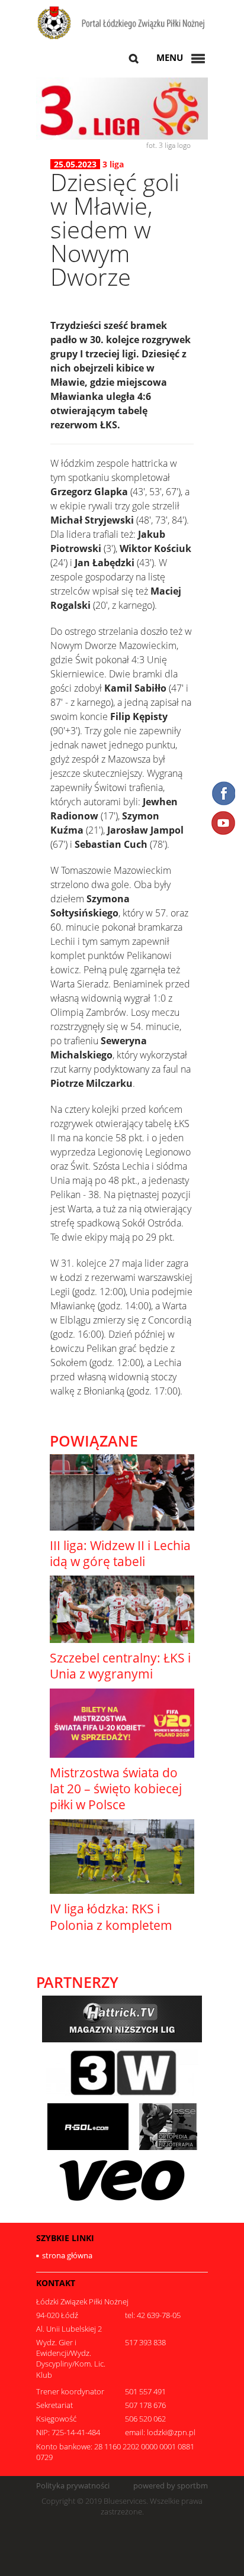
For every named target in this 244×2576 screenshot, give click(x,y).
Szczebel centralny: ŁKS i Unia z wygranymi (120, 1666)
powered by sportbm (171, 2486)
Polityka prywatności (73, 2486)
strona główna (67, 2255)
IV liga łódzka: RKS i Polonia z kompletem (111, 1917)
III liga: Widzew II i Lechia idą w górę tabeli (120, 1553)
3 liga (113, 164)
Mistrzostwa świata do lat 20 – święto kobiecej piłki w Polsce (116, 1789)
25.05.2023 (75, 164)
